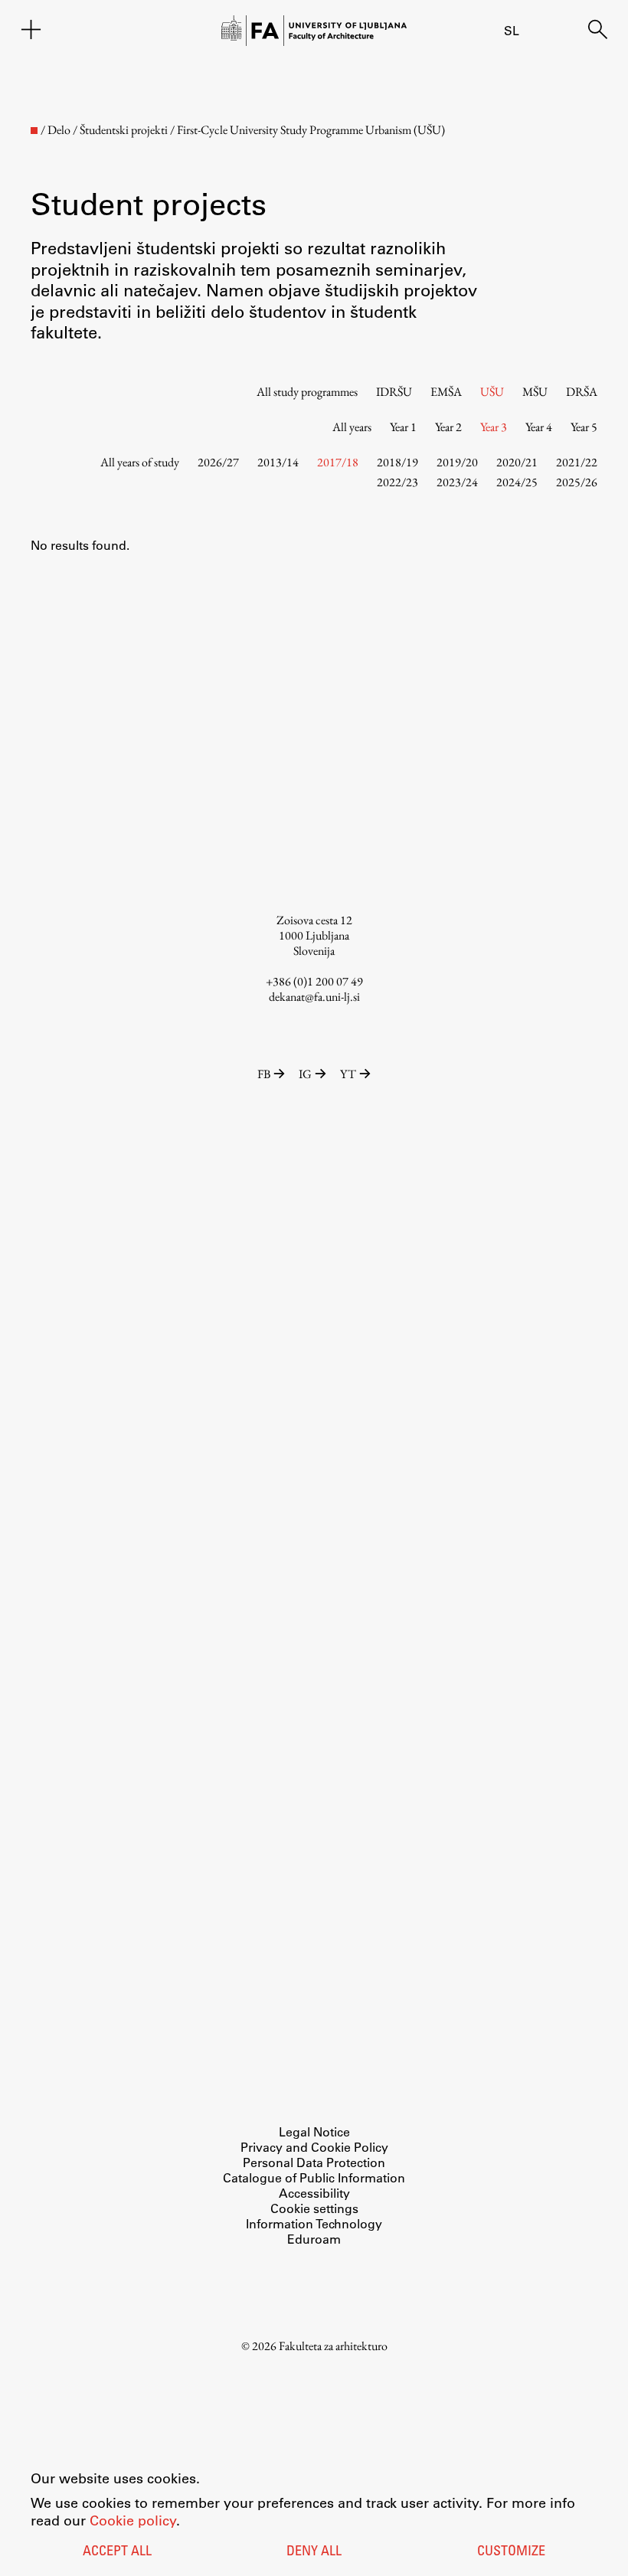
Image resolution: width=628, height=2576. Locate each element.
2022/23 (397, 482)
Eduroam (314, 2239)
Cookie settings (314, 2208)
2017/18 (338, 462)
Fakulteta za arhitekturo (333, 2346)
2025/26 (577, 482)
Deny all (314, 2552)
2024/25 (517, 482)
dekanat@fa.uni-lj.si (314, 997)
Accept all (117, 2552)
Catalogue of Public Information (314, 2177)
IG (305, 1074)
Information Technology (314, 2223)
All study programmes (307, 392)
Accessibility (314, 2193)
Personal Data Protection (314, 2162)
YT (348, 1074)
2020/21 (517, 462)
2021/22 (577, 462)
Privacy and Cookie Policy (314, 2147)
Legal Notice (314, 2131)
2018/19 (397, 462)
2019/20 (457, 462)
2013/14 (278, 462)
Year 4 (539, 427)
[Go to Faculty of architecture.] (34, 131)
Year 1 (403, 427)
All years (352, 427)
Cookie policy (133, 2520)
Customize (511, 2552)
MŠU (535, 392)
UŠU (492, 392)
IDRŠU (394, 392)
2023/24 (457, 482)
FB (264, 1074)
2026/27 (218, 462)
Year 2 (448, 427)
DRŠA (582, 392)
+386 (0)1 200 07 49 (314, 981)
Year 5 (584, 427)
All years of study (140, 462)
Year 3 (494, 427)
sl (512, 30)
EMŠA (446, 392)
